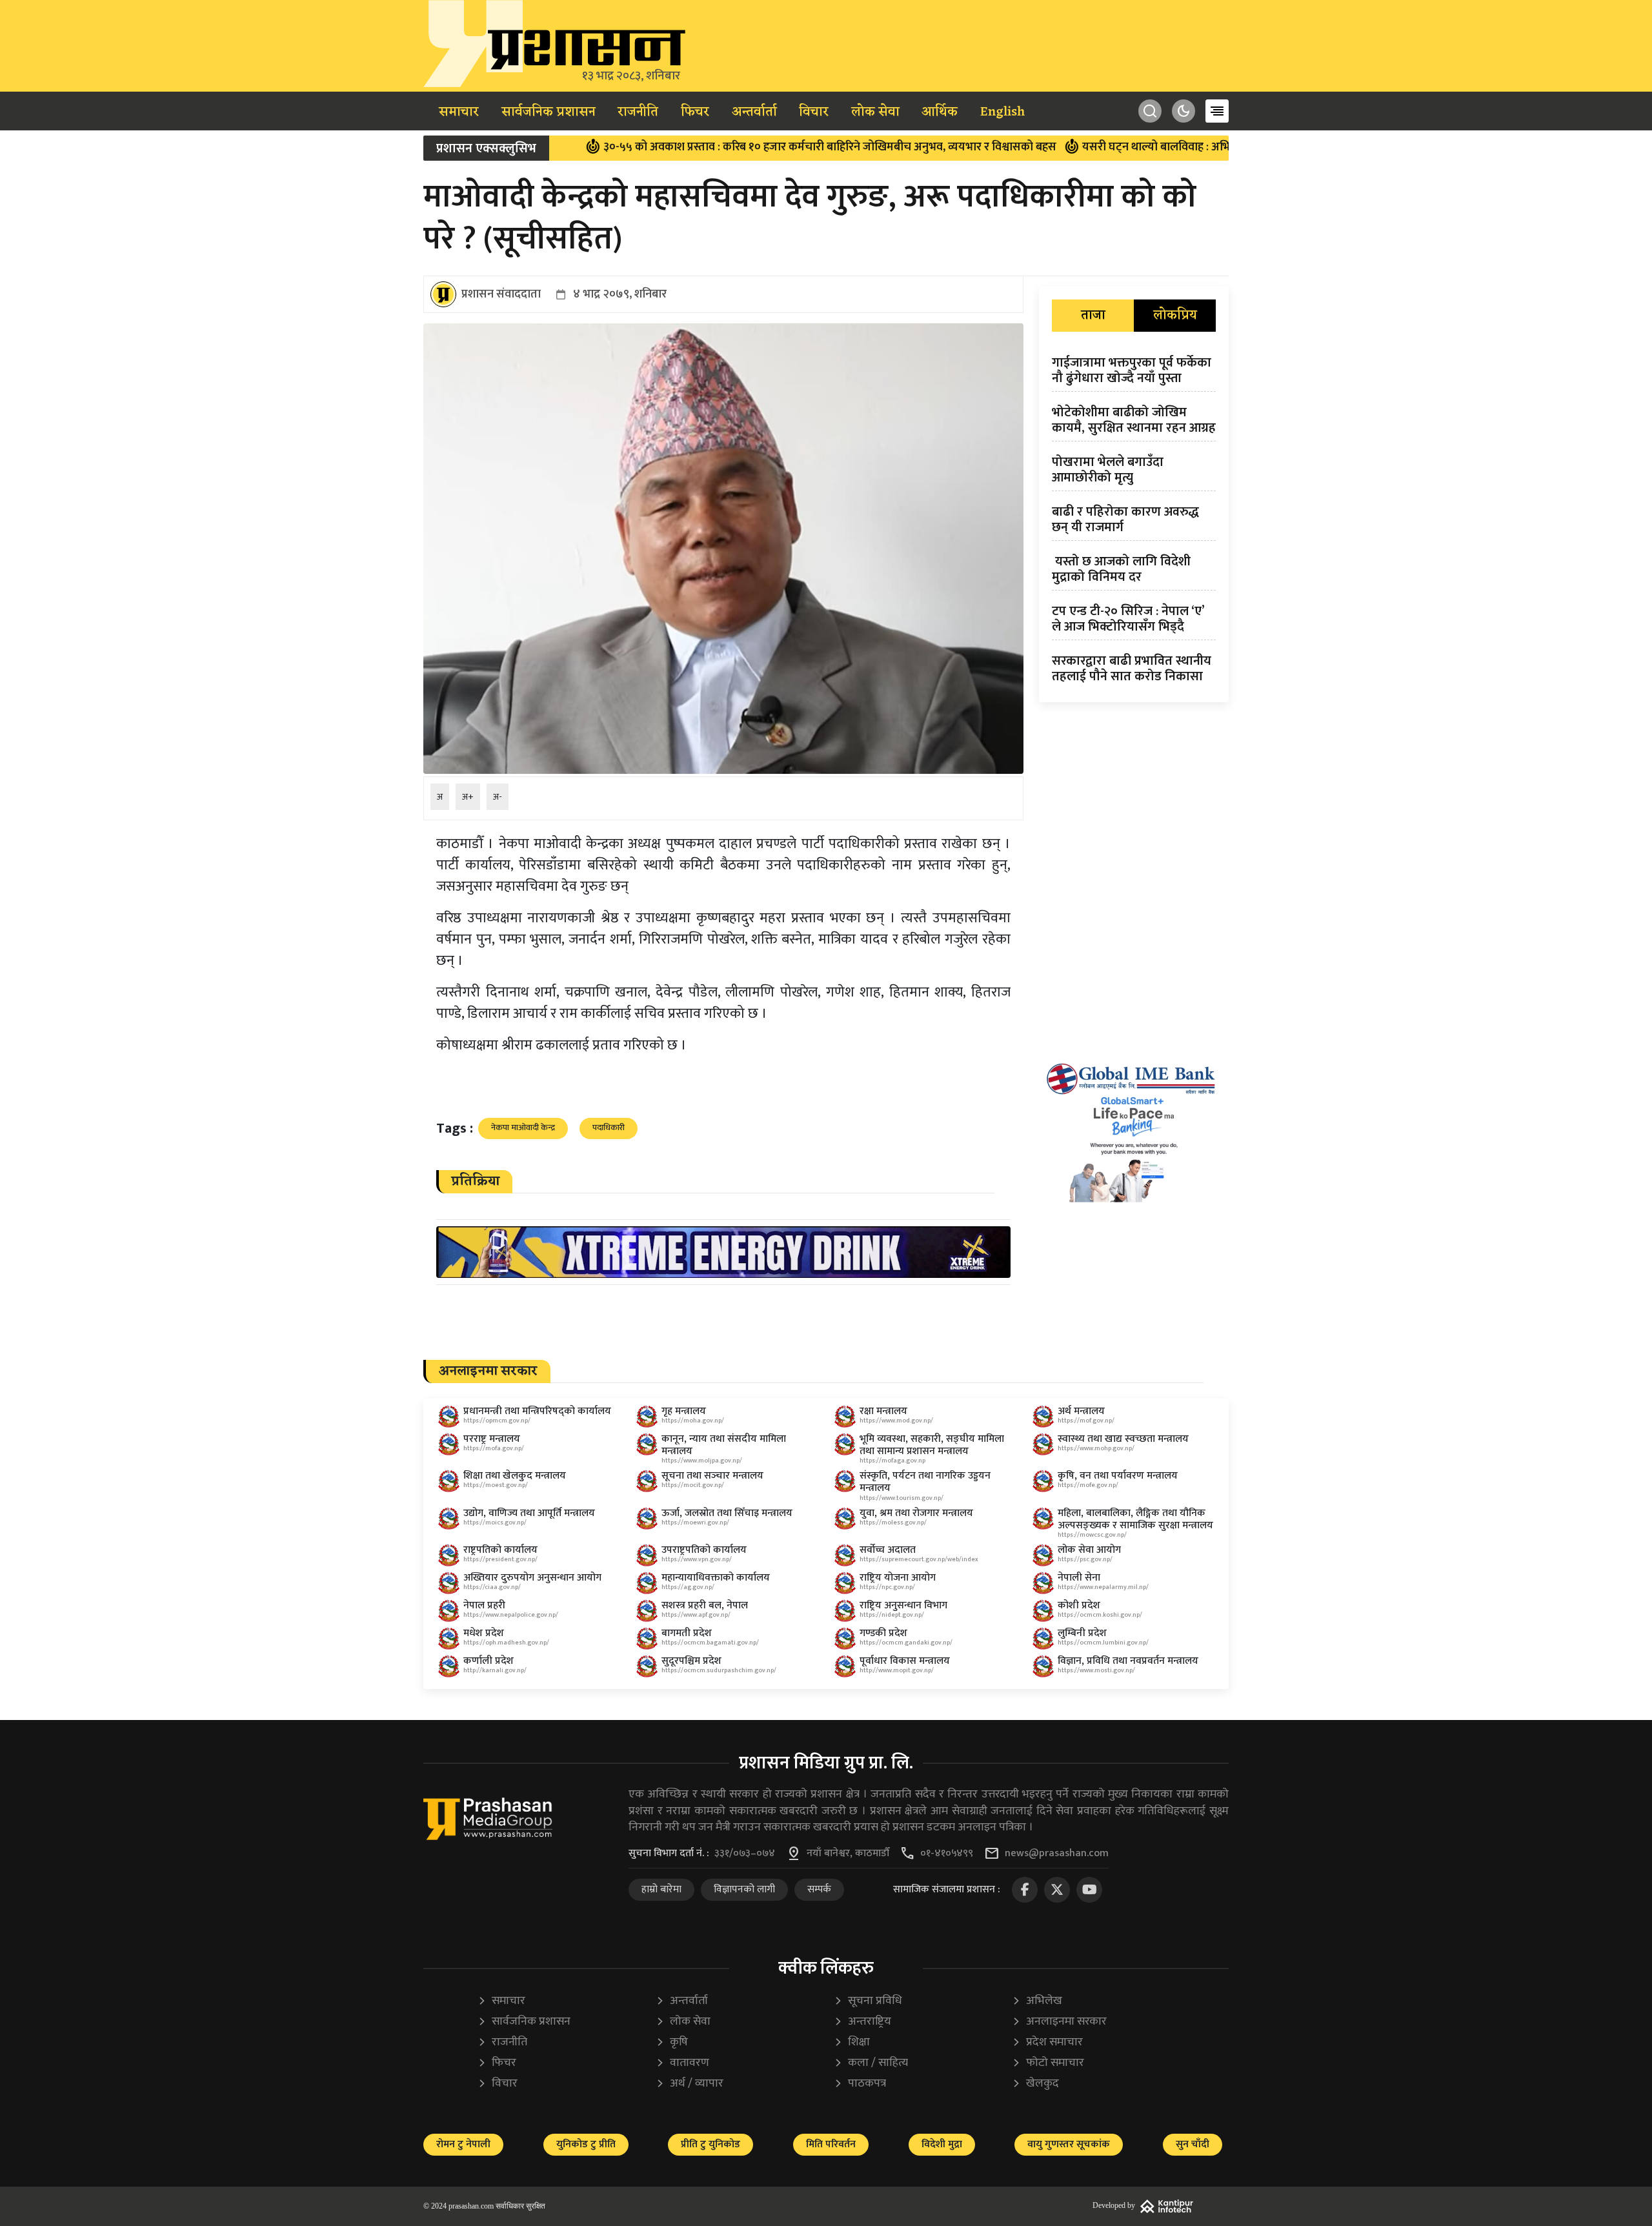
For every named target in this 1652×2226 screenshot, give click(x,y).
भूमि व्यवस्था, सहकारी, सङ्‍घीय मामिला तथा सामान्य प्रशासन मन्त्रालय (932, 1445)
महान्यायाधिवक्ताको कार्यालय (716, 1578)
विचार (814, 112)
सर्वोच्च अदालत (888, 1550)
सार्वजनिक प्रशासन (549, 112)
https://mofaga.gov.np (892, 1461)
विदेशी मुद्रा (942, 2144)
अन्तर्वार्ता (754, 112)
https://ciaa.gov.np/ (492, 1587)
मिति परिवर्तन (831, 2144)
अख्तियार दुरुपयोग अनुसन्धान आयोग (532, 1578)
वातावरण (682, 2063)
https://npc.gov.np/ (887, 1587)
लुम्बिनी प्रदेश (1082, 1633)
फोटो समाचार (1048, 2063)
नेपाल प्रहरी (484, 1605)
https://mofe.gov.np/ (1088, 1485)
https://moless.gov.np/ (893, 1523)
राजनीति (638, 112)
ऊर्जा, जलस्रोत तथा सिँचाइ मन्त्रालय (727, 1513)
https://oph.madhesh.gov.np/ (506, 1643)
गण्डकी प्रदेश (883, 1633)
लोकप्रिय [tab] (1175, 316)
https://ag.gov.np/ (688, 1587)
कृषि (672, 2042)
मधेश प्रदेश (484, 1633)
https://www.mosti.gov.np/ (1096, 1670)
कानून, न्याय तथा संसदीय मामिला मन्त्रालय (724, 1445)
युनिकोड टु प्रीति (586, 2144)
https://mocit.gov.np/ (693, 1485)
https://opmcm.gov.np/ (497, 1421)
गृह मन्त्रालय (684, 1411)
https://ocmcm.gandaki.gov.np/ (906, 1643)
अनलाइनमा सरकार (1059, 2022)
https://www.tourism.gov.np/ (902, 1498)
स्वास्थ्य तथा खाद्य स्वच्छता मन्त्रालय (1123, 1439)
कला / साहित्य (871, 2063)
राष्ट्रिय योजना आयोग (898, 1578)
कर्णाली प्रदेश (489, 1661)
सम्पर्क (819, 1889)
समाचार (459, 112)
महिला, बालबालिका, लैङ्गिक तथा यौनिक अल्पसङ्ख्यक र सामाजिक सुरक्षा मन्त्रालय (1135, 1519)
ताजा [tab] (1093, 316)
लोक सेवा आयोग (1089, 1550)
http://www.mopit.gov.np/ (897, 1670)
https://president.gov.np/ (500, 1559)
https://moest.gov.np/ (496, 1485)
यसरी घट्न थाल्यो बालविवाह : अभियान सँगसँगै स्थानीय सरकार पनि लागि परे (1154, 147)
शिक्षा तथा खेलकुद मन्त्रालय (515, 1476)
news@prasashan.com (1057, 1854)
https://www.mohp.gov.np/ (1096, 1448)
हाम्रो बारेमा (661, 1889)
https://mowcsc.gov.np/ (1092, 1535)
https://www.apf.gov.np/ (696, 1615)
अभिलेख (1037, 2001)
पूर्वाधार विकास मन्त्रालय (905, 1661)
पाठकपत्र (860, 2084)
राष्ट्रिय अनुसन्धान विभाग (903, 1605)
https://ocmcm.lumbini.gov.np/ (1103, 1643)
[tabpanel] (1134, 522)
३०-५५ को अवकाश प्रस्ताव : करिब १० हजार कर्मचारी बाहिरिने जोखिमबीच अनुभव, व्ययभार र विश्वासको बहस (738, 147)
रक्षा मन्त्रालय (883, 1411)
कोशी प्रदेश (1079, 1605)
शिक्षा (852, 2042)
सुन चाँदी (1193, 2144)
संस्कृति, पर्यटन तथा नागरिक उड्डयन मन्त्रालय (925, 1482)
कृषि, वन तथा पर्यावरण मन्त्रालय (1118, 1476)
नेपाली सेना (1079, 1578)
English (1002, 112)
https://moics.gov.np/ (495, 1523)
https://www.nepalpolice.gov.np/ (511, 1615)
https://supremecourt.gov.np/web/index (919, 1559)
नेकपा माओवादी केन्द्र (523, 1128)
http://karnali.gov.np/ (495, 1670)
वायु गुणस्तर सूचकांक (1069, 2144)
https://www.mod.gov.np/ (896, 1421)
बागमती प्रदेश (687, 1633)
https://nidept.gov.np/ (892, 1615)
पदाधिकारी (609, 1128)
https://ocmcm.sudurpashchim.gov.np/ (719, 1670)
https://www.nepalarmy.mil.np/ (1103, 1587)
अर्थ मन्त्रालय (1081, 1411)
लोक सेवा (875, 112)
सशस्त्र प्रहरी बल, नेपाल (705, 1605)
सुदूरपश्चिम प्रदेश (691, 1661)
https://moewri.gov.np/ (695, 1523)
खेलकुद (1035, 2084)
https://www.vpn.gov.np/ (697, 1559)
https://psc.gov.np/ (1085, 1559)
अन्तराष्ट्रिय (862, 2022)
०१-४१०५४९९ (947, 1854)
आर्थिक (940, 112)
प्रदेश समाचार (1047, 2042)
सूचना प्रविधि (868, 2001)
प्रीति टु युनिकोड (710, 2144)
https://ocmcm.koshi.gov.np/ (1100, 1615)
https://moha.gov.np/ (693, 1421)
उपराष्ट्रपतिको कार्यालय (704, 1550)
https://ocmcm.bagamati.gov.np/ (710, 1643)
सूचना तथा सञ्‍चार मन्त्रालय (712, 1476)
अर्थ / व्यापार (690, 2084)
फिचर (695, 112)
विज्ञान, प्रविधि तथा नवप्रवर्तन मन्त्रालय (1128, 1661)
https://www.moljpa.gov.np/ (702, 1461)
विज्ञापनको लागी (744, 1889)
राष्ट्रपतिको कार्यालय (500, 1550)
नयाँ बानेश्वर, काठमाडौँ (848, 1854)
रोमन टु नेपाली (463, 2144)
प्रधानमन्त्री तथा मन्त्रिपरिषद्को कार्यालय (537, 1411)
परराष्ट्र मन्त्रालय (492, 1439)
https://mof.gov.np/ (1086, 1421)
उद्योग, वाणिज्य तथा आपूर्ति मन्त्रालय (529, 1513)
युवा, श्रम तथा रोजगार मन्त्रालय (916, 1513)
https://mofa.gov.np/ (494, 1448)
